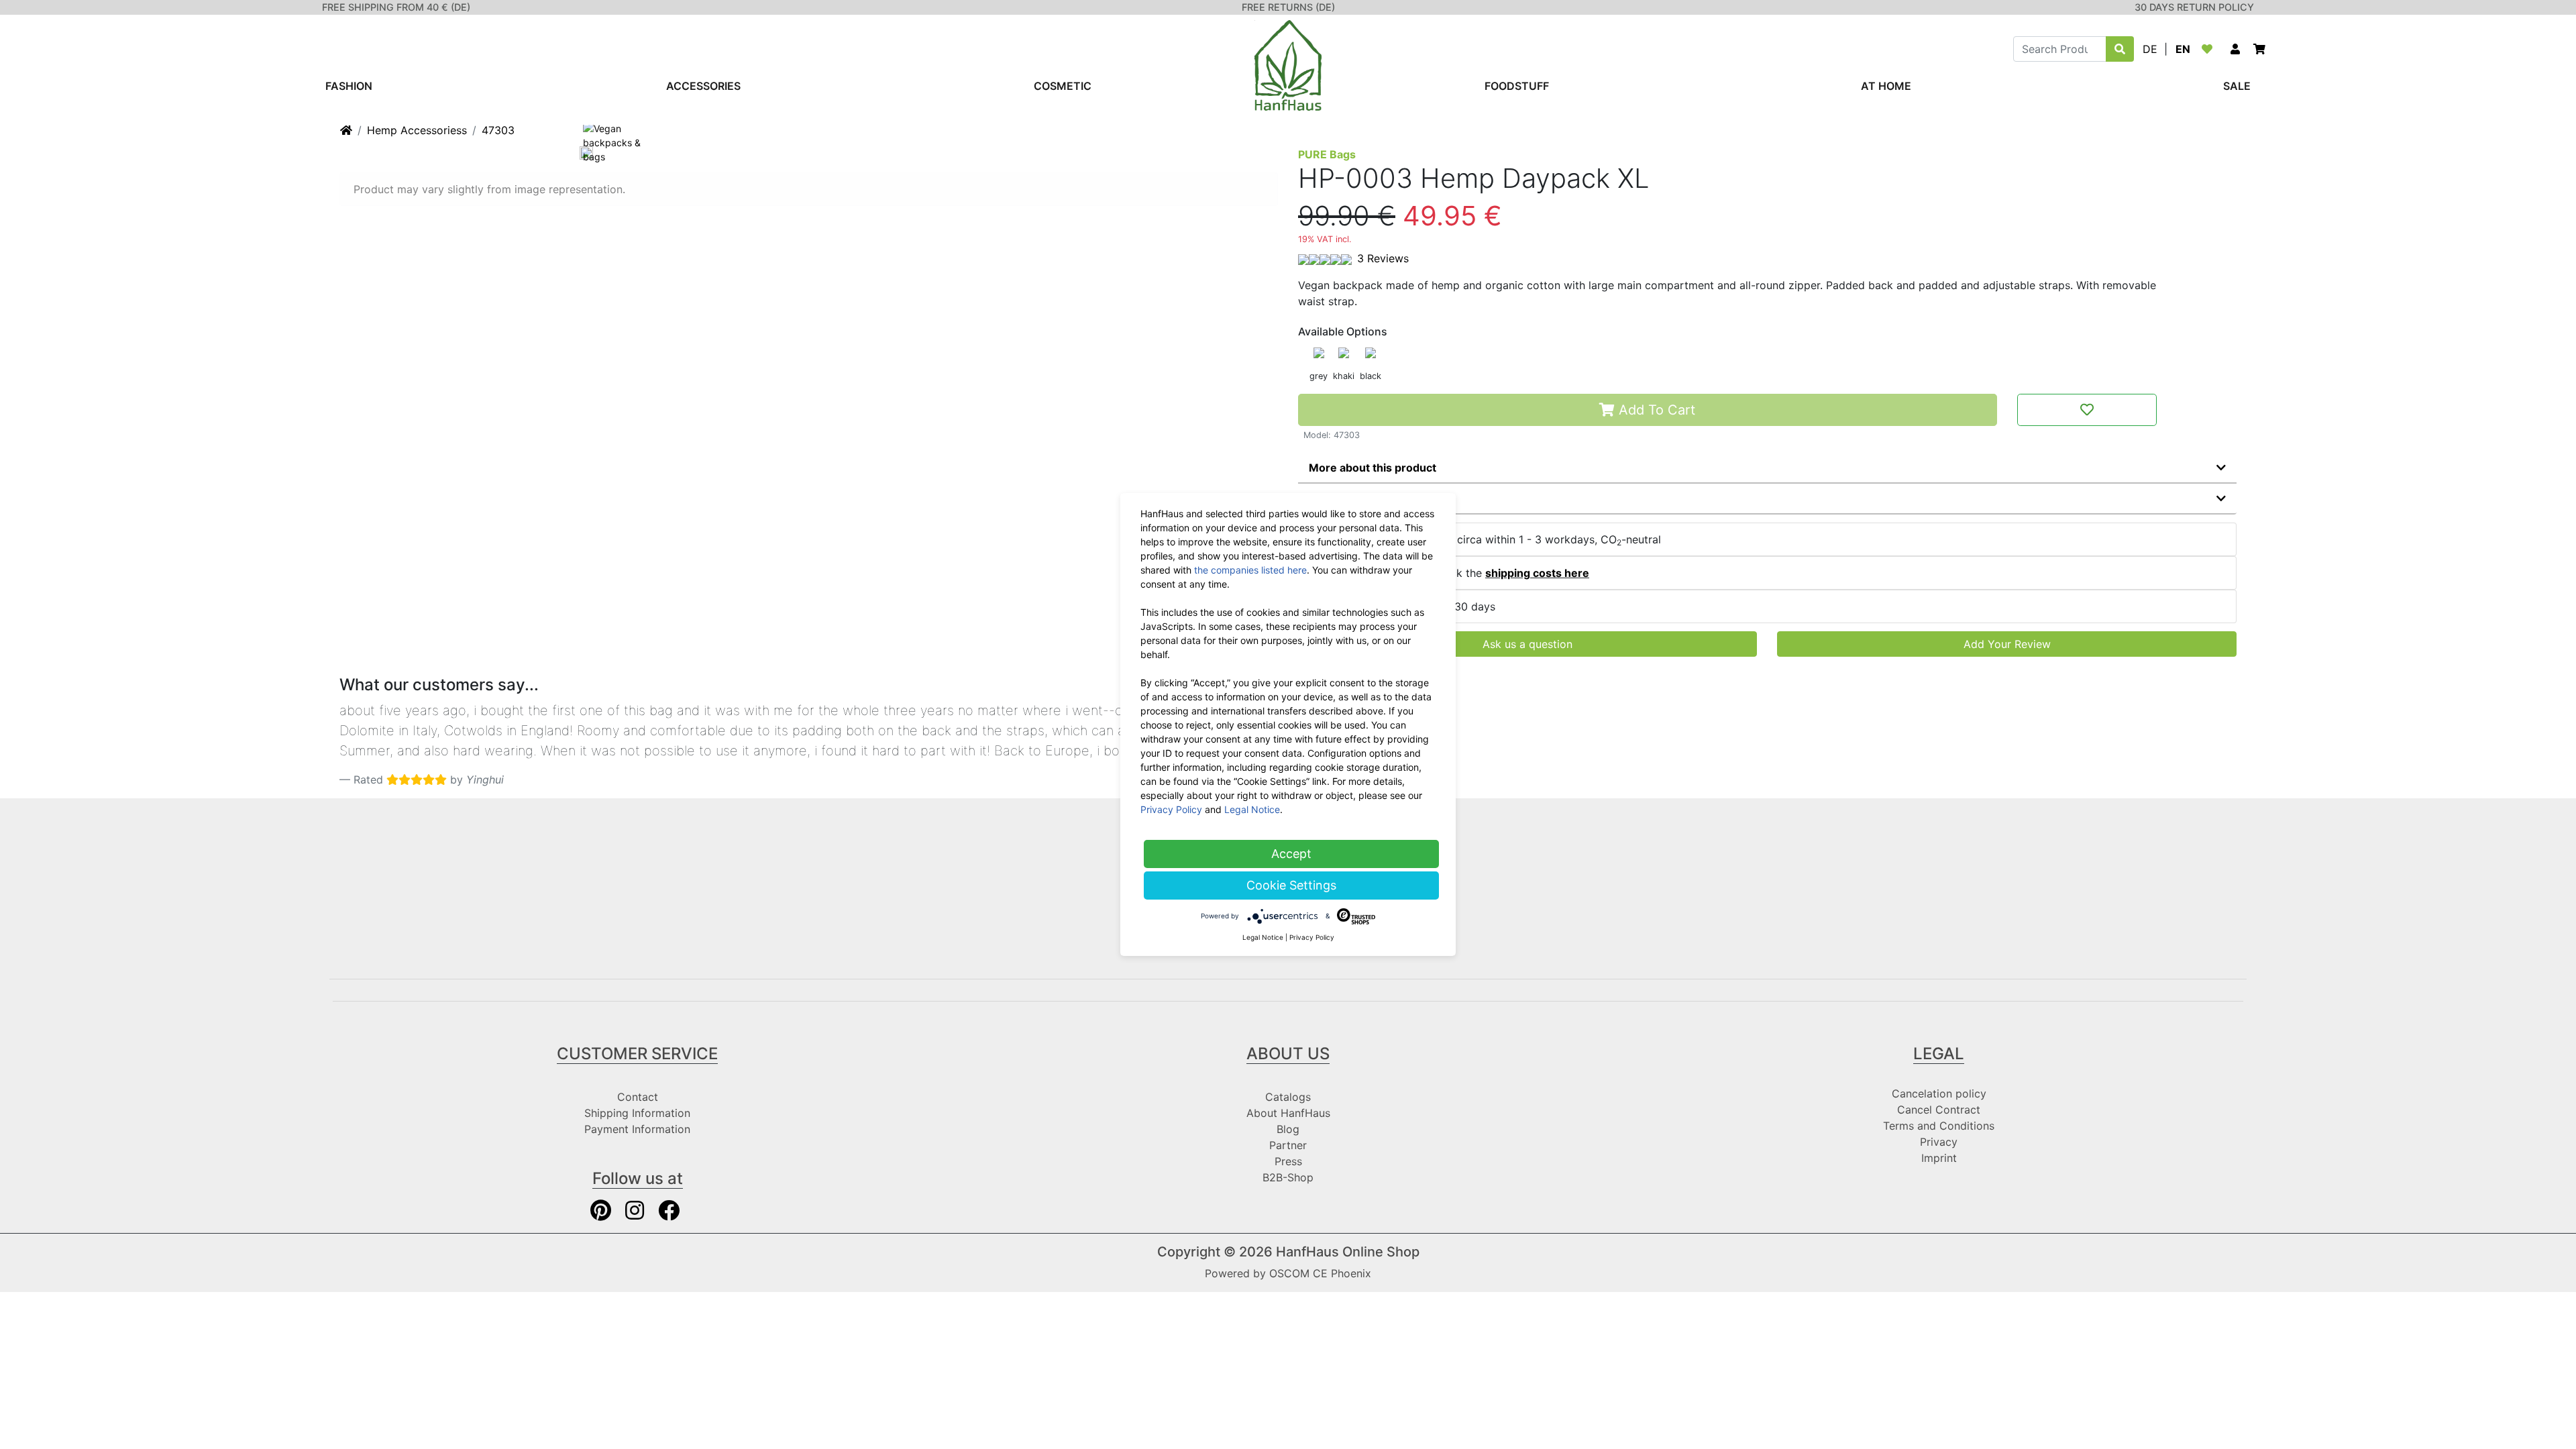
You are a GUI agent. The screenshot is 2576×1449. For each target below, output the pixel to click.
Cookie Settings (1291, 885)
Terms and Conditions (1939, 1126)
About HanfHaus (1288, 1113)
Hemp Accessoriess (417, 130)
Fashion (349, 86)
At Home (1886, 86)
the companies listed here (1250, 570)
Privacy (1939, 1142)
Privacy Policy (1171, 809)
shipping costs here (1537, 573)
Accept (1291, 854)
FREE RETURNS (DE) (1288, 7)
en (2183, 49)
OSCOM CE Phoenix (1320, 1273)
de (2150, 49)
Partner (1288, 1145)
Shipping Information (637, 1113)
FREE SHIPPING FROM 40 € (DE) (396, 7)
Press (1288, 1161)
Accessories (703, 86)
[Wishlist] (2210, 49)
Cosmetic (1063, 86)
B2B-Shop (1288, 1177)
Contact (638, 1097)
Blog (1288, 1129)
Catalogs (1288, 1097)
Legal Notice (1252, 809)
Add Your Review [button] (2007, 644)
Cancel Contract (1939, 1110)
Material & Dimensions (1368, 498)
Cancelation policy (1939, 1093)
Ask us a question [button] (1527, 644)
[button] (2235, 49)
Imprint (1939, 1158)
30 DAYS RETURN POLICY (2194, 7)
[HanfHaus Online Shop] (1288, 64)
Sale (2237, 86)
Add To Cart (1655, 410)
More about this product (1373, 468)
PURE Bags (1327, 154)
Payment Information (637, 1129)
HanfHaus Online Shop (1348, 1252)
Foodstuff (1517, 86)
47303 (498, 130)
